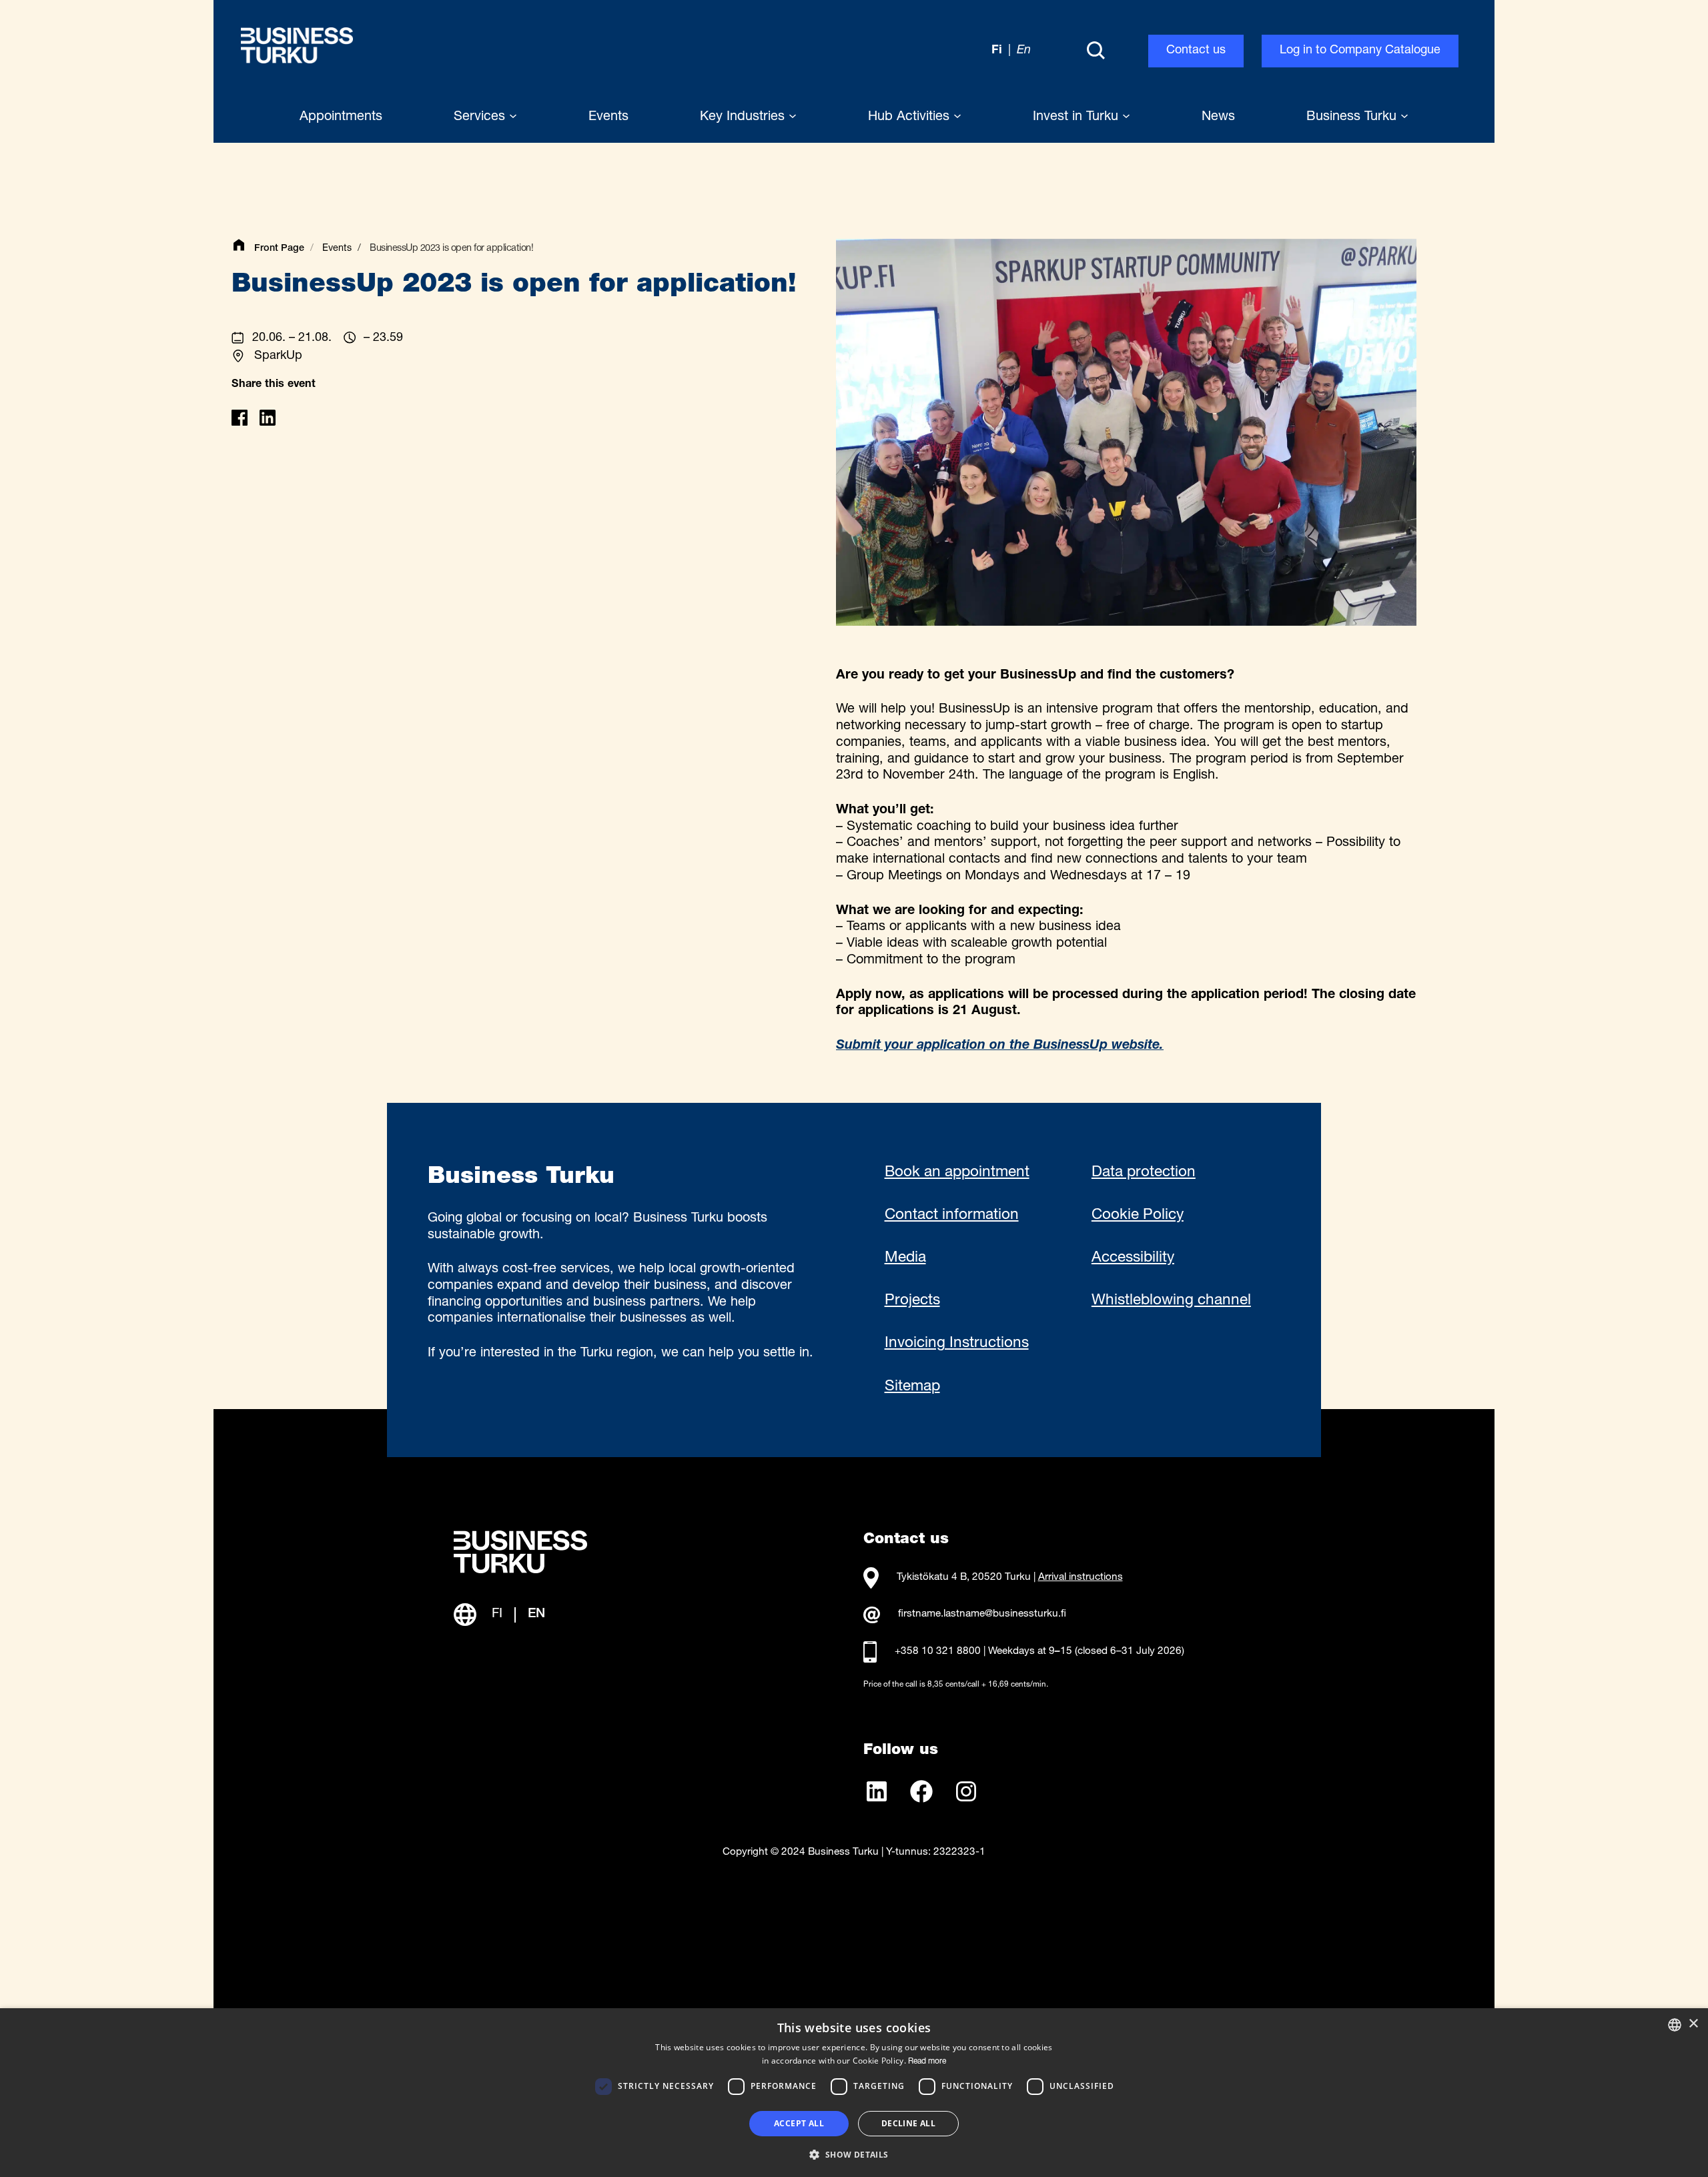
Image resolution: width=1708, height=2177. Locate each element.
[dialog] (854, 2093)
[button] (854, 2154)
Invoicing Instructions (957, 1344)
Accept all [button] (799, 2123)
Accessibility (1133, 1258)
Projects (912, 1301)
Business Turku (1353, 117)
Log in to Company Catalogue (1360, 51)
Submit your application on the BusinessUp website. (1000, 1046)
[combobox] (1675, 2025)
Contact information (952, 1216)
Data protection (1144, 1173)
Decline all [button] (908, 2123)
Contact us (1196, 51)
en (1024, 51)
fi (997, 51)
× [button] (1693, 2024)
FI (497, 1615)
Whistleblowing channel (1171, 1301)
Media (905, 1258)
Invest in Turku (1078, 117)
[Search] (1096, 51)
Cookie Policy (1138, 1216)
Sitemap (912, 1387)
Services (481, 117)
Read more (927, 2062)
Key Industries (744, 117)
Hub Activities (911, 117)
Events (337, 249)
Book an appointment (957, 1173)
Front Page (279, 249)
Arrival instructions (1081, 1578)
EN (536, 1615)
